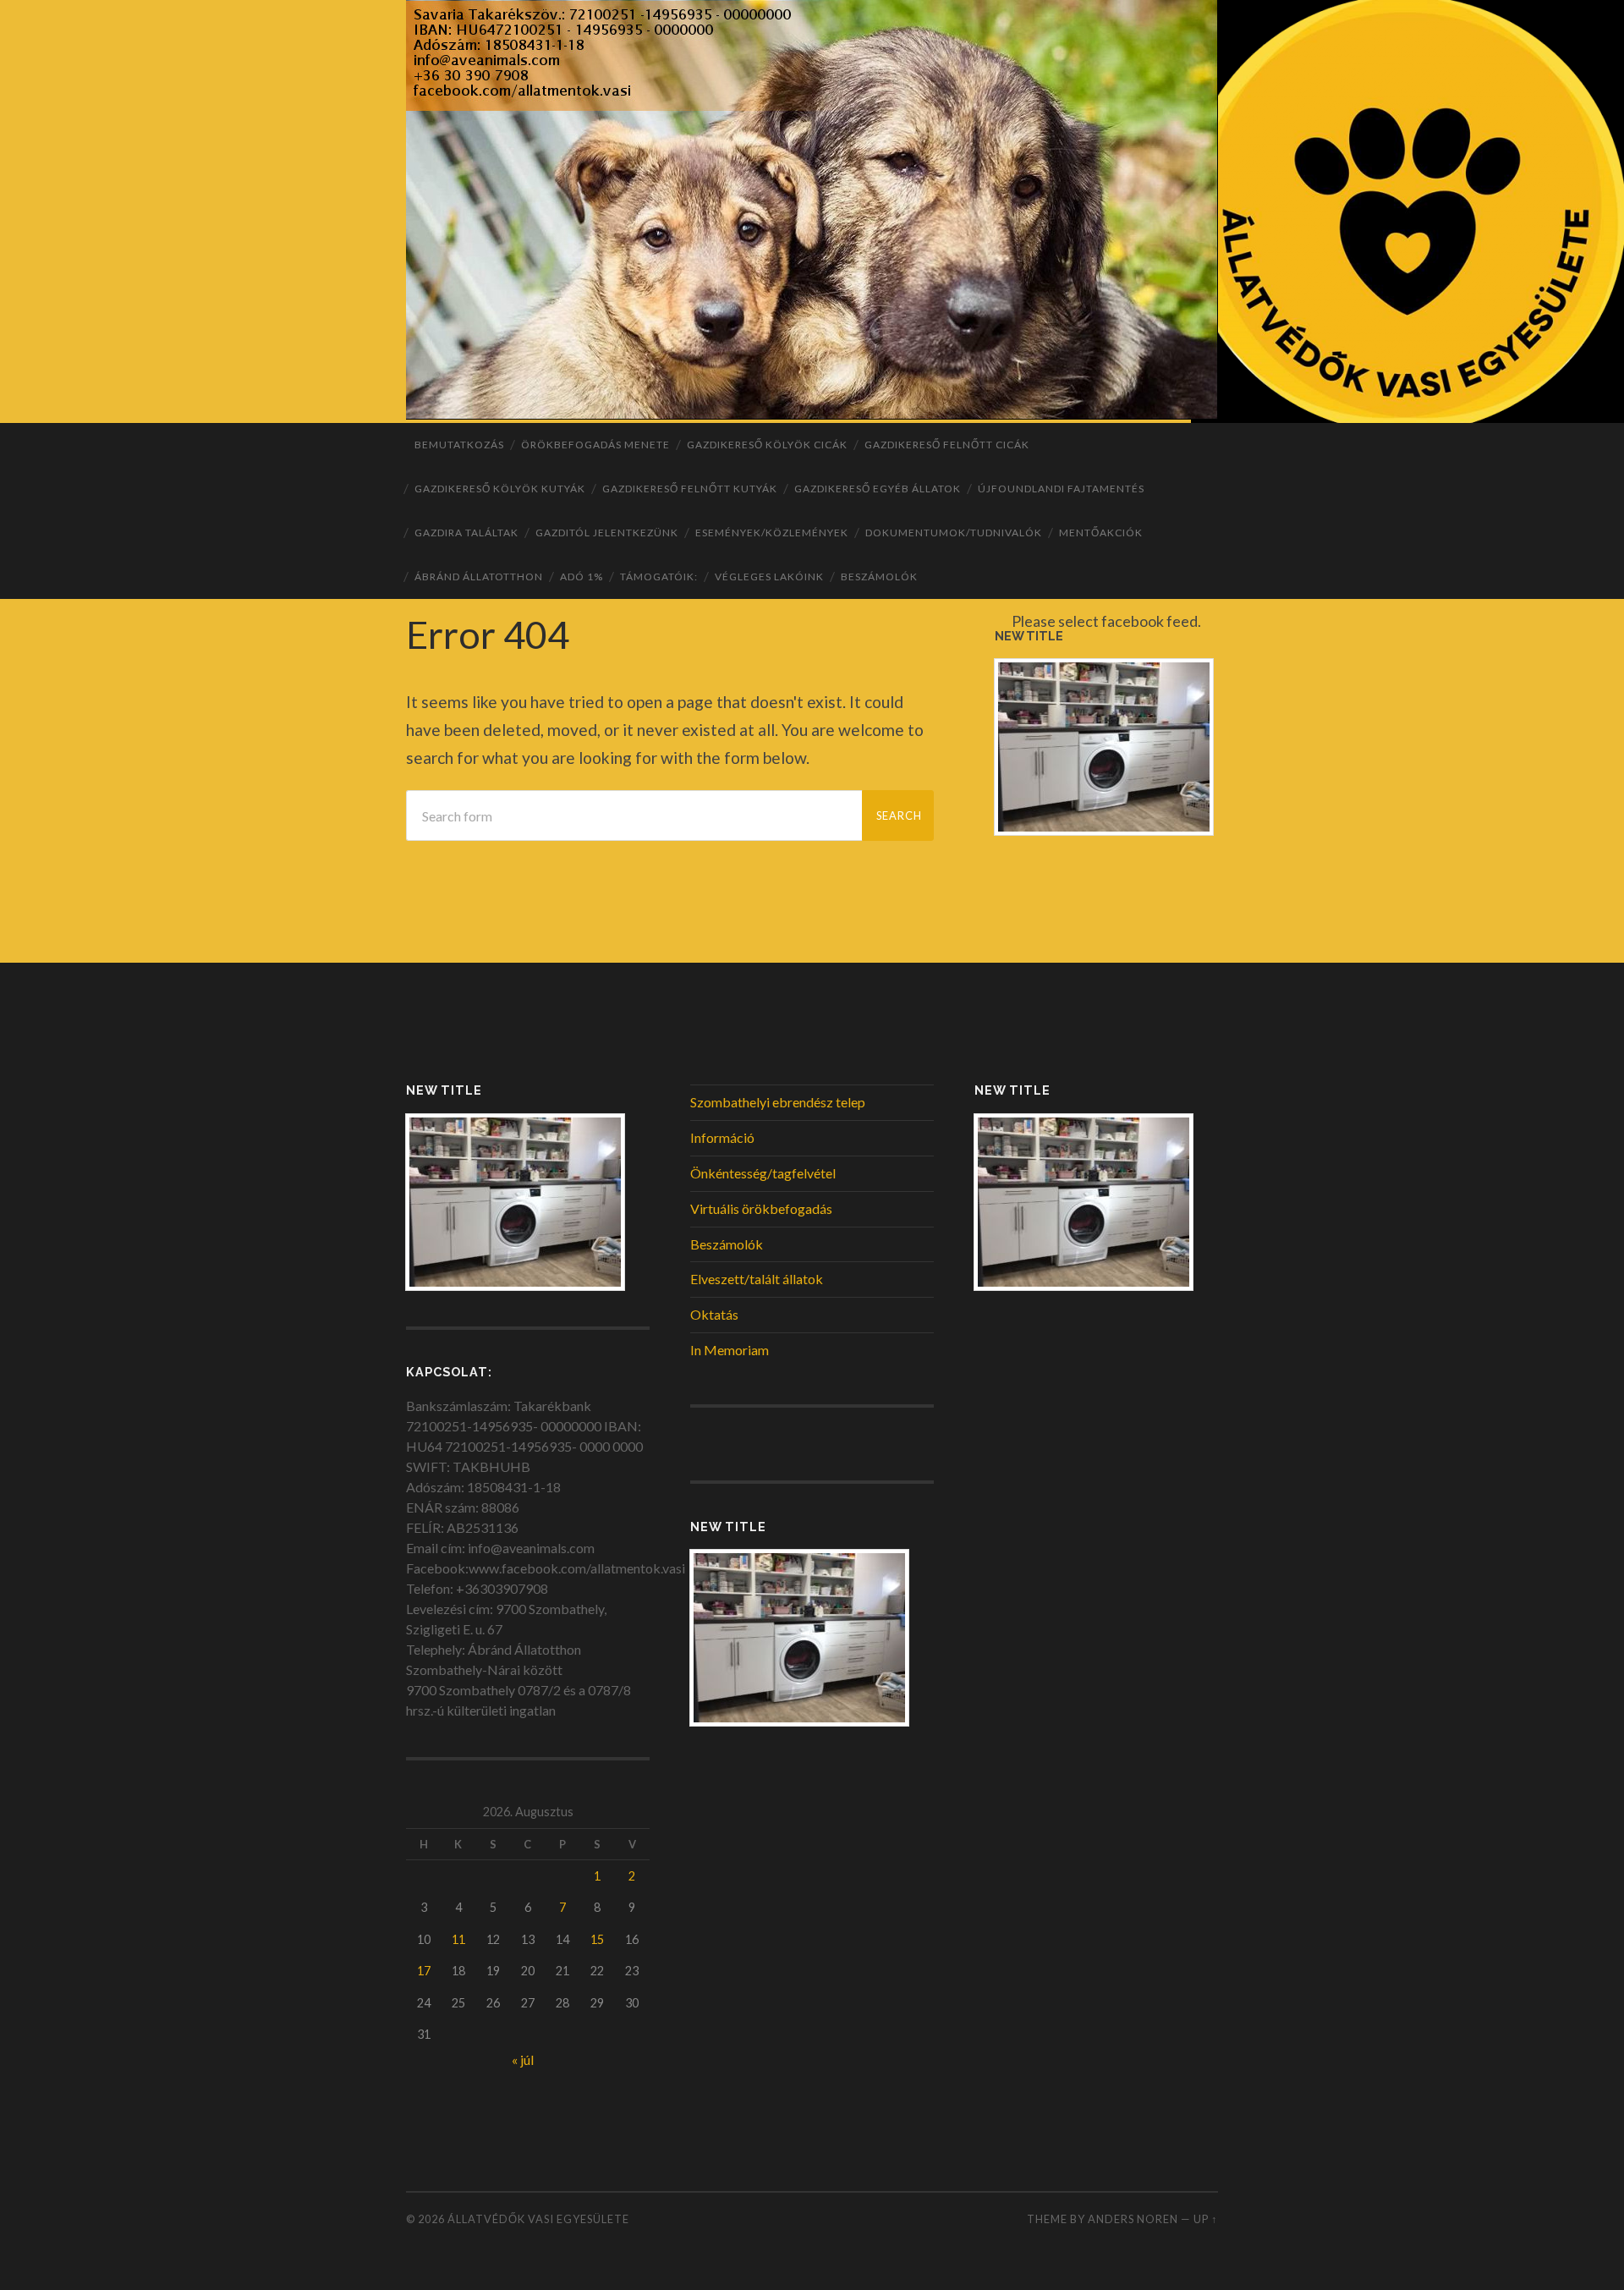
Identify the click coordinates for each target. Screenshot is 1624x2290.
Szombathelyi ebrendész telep (778, 1102)
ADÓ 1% (582, 577)
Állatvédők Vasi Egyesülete (538, 2219)
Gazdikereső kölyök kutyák (500, 489)
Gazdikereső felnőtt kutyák (690, 489)
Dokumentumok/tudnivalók (954, 533)
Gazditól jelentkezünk (607, 533)
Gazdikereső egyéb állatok (878, 489)
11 (458, 1939)
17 (424, 1971)
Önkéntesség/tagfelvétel (763, 1173)
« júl (523, 2059)
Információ (722, 1137)
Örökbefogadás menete (595, 445)
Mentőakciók (1101, 533)
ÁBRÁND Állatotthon (479, 577)
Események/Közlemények (772, 533)
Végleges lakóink (769, 577)
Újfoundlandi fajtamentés (1061, 489)
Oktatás (714, 1314)
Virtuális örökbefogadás (761, 1208)
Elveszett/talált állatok (757, 1279)
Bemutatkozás (459, 445)
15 (597, 1939)
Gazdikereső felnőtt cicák (947, 445)
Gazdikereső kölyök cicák (767, 445)
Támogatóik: (659, 577)
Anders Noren (1133, 2219)
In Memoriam (730, 1350)
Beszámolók (879, 577)
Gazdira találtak (466, 533)
